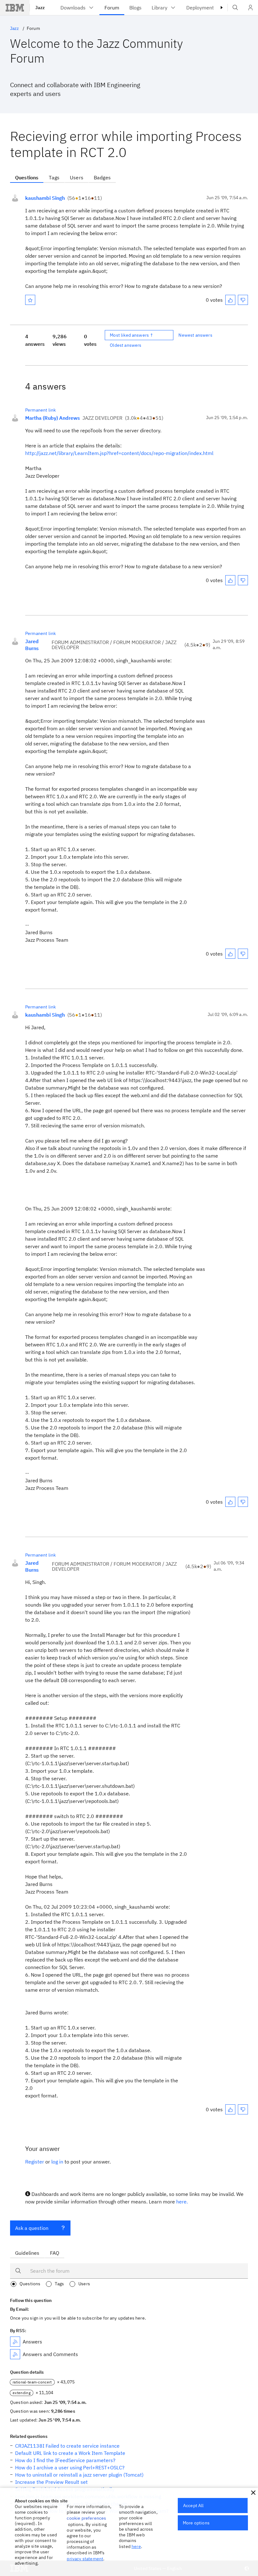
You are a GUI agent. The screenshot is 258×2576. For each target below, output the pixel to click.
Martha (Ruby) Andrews (53, 418)
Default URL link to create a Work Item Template (70, 2453)
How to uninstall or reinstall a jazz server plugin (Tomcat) (79, 2475)
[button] (253, 2493)
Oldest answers (126, 345)
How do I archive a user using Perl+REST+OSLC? (70, 2467)
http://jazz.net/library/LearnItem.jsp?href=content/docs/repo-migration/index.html (119, 453)
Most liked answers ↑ (132, 335)
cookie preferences (86, 2518)
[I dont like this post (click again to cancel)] (243, 300)
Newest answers (195, 335)
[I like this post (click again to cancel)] (230, 300)
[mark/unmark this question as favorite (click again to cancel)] (30, 300)
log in (57, 2162)
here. (182, 2202)
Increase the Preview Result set (51, 2482)
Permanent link (40, 410)
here (136, 2546)
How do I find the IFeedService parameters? (65, 2460)
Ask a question (32, 2228)
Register (35, 2162)
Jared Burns (32, 645)
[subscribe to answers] (15, 2342)
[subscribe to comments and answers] (15, 2354)
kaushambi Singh (45, 198)
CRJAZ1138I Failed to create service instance (67, 2446)
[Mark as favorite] (30, 300)
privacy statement (85, 2559)
